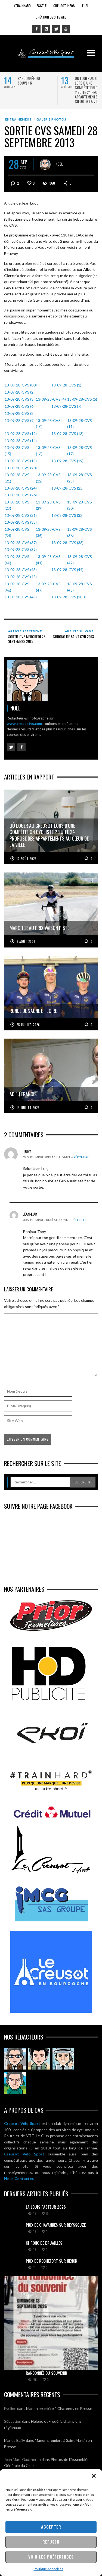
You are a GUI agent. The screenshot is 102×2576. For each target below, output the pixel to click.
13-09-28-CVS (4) (51, 399)
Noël (59, 164)
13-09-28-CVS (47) (48, 587)
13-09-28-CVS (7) (66, 406)
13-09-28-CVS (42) (80, 560)
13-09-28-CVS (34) (17, 532)
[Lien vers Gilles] (15, 2083)
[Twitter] (56, 29)
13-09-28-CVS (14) (21, 441)
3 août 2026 (26, 941)
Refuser (51, 2542)
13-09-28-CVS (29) (48, 505)
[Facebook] (36, 29)
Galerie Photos (51, 119)
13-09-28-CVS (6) (20, 406)
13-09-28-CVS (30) (80, 505)
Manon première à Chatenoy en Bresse (59, 2408)
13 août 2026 (27, 859)
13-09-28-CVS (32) (67, 515)
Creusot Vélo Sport (22, 2123)
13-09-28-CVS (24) (21, 488)
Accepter (51, 2527)
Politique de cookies (48, 2569)
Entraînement (18, 119)
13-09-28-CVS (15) (17, 450)
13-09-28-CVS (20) (21, 468)
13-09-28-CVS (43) (21, 570)
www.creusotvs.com (24, 724)
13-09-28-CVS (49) (21, 597)
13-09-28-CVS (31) (21, 515)
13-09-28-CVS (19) (67, 461)
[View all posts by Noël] (45, 164)
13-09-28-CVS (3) (20, 399)
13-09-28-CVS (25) (67, 488)
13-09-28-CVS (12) (21, 434)
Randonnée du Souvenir (29, 80)
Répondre (81, 1157)
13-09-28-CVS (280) (69, 597)
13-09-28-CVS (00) (21, 385)
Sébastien (13, 2421)
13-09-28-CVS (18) (21, 461)
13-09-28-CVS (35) (48, 532)
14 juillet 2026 (28, 1108)
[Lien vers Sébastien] (39, 2059)
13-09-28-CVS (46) (17, 587)
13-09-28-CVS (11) (80, 423)
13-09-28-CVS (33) (21, 522)
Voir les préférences (51, 2557)
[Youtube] (66, 29)
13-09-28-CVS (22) (48, 478)
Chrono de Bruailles (44, 2243)
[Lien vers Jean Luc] (63, 2059)
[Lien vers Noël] (15, 2059)
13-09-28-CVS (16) (48, 450)
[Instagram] (46, 29)
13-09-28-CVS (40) (17, 560)
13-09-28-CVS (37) (21, 543)
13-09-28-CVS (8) (20, 413)
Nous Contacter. (19, 2178)
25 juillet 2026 (28, 1025)
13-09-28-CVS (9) (20, 420)
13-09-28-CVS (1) (66, 385)
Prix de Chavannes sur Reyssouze (56, 2225)
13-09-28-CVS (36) (80, 532)
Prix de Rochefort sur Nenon (52, 2261)
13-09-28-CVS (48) (80, 587)
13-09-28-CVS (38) (67, 543)
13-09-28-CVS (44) (67, 570)
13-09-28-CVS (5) (82, 399)
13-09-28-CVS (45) (21, 577)
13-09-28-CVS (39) (21, 549)
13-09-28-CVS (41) (48, 560)
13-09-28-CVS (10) (48, 423)
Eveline (10, 2408)
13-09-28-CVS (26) (21, 495)
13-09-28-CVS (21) (17, 478)
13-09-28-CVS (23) (80, 478)
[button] (94, 2476)
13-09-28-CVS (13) (67, 434)
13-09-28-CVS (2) (20, 392)
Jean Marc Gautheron (22, 2459)
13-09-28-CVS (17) (80, 450)
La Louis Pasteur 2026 (46, 2207)
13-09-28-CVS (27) (17, 505)
